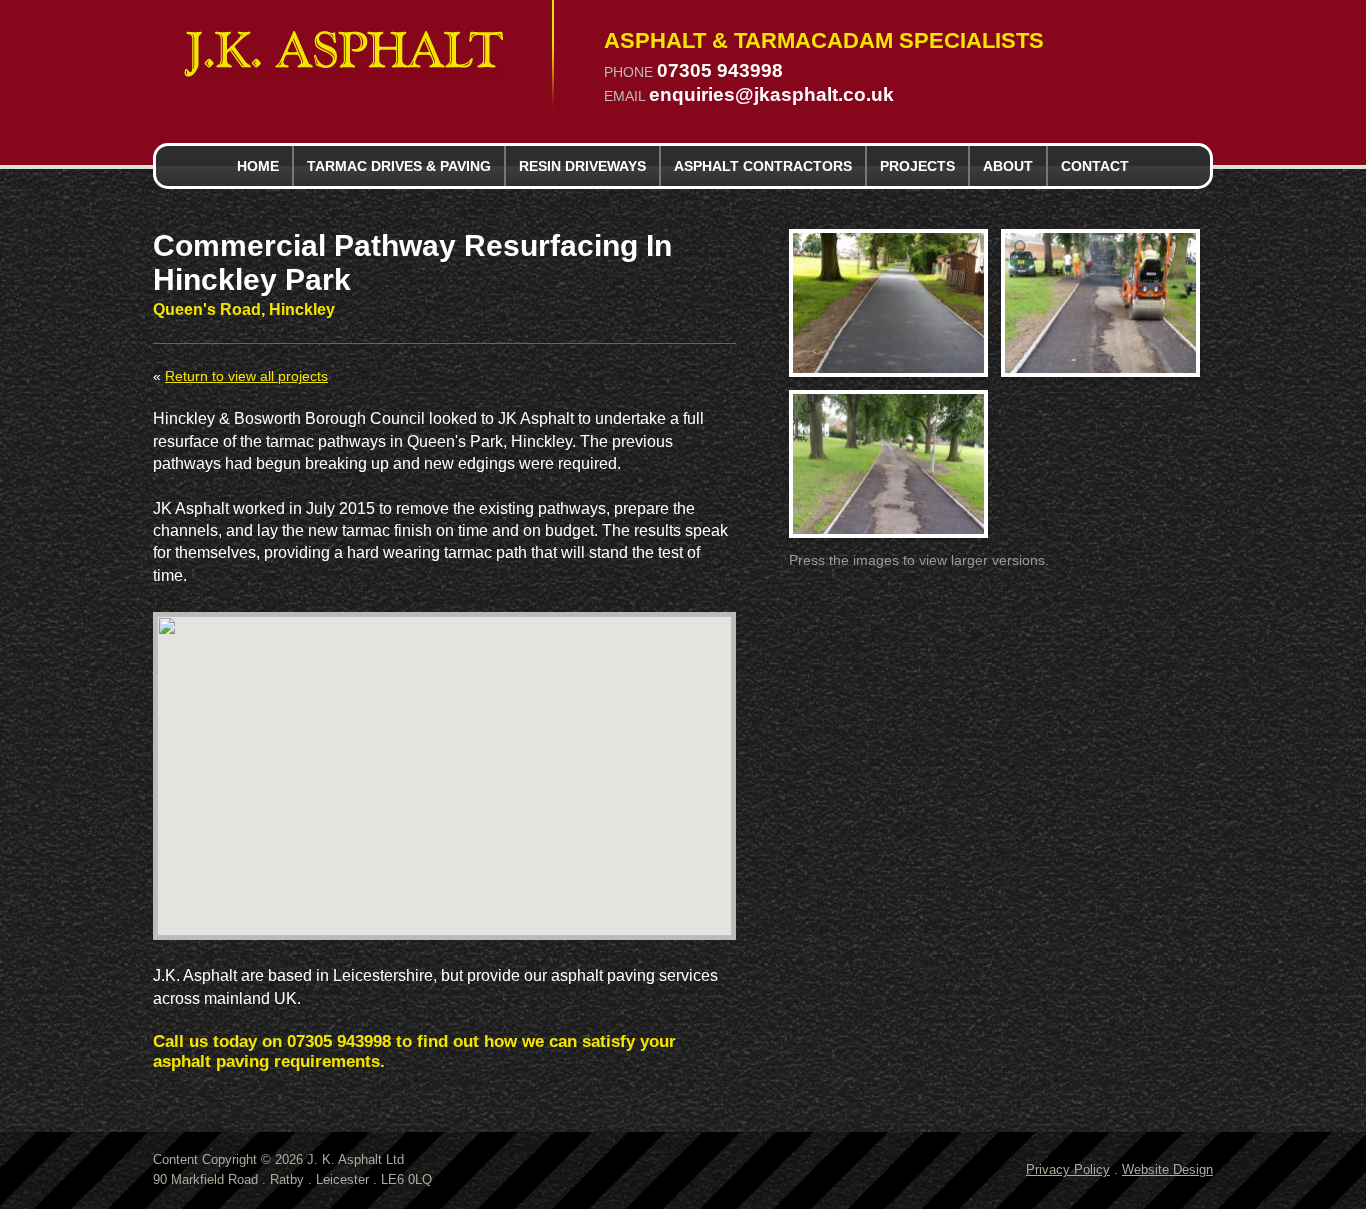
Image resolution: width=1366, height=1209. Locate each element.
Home (258, 166)
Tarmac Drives (399, 166)
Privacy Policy (1068, 1169)
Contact (1095, 166)
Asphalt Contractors (763, 166)
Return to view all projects (246, 376)
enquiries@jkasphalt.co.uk (771, 95)
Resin (582, 166)
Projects (917, 166)
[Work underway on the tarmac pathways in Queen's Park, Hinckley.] (1100, 303)
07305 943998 (720, 71)
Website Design (1167, 1169)
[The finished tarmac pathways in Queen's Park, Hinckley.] (888, 303)
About (1008, 166)
